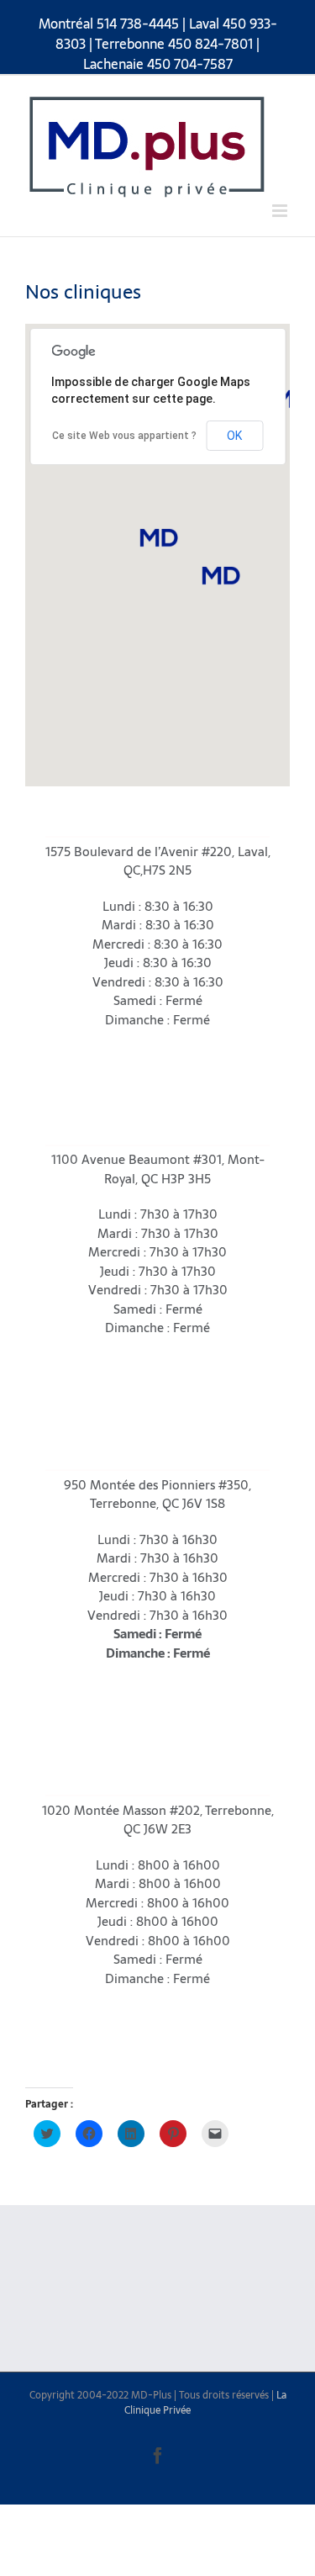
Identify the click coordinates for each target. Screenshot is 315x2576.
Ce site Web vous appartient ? (124, 436)
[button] (158, 538)
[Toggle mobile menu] (281, 211)
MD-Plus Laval (78, 823)
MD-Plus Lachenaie (92, 1456)
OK (234, 436)
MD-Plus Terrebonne (96, 1782)
